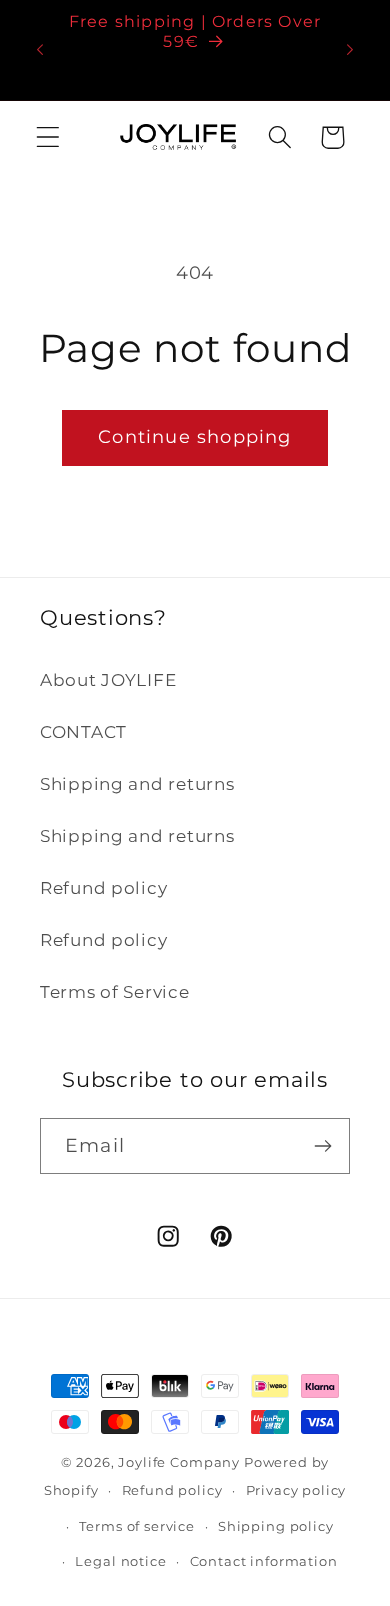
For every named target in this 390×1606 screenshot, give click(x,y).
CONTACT (83, 732)
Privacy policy (296, 1490)
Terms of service (136, 1526)
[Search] (279, 137)
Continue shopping (194, 437)
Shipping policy (276, 1526)
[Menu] (48, 137)
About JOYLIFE (108, 680)
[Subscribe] (322, 1146)
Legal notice (120, 1561)
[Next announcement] (350, 50)
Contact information (264, 1561)
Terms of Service (115, 992)
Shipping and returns (137, 784)
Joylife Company (179, 1462)
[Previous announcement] (40, 50)
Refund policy (103, 888)
